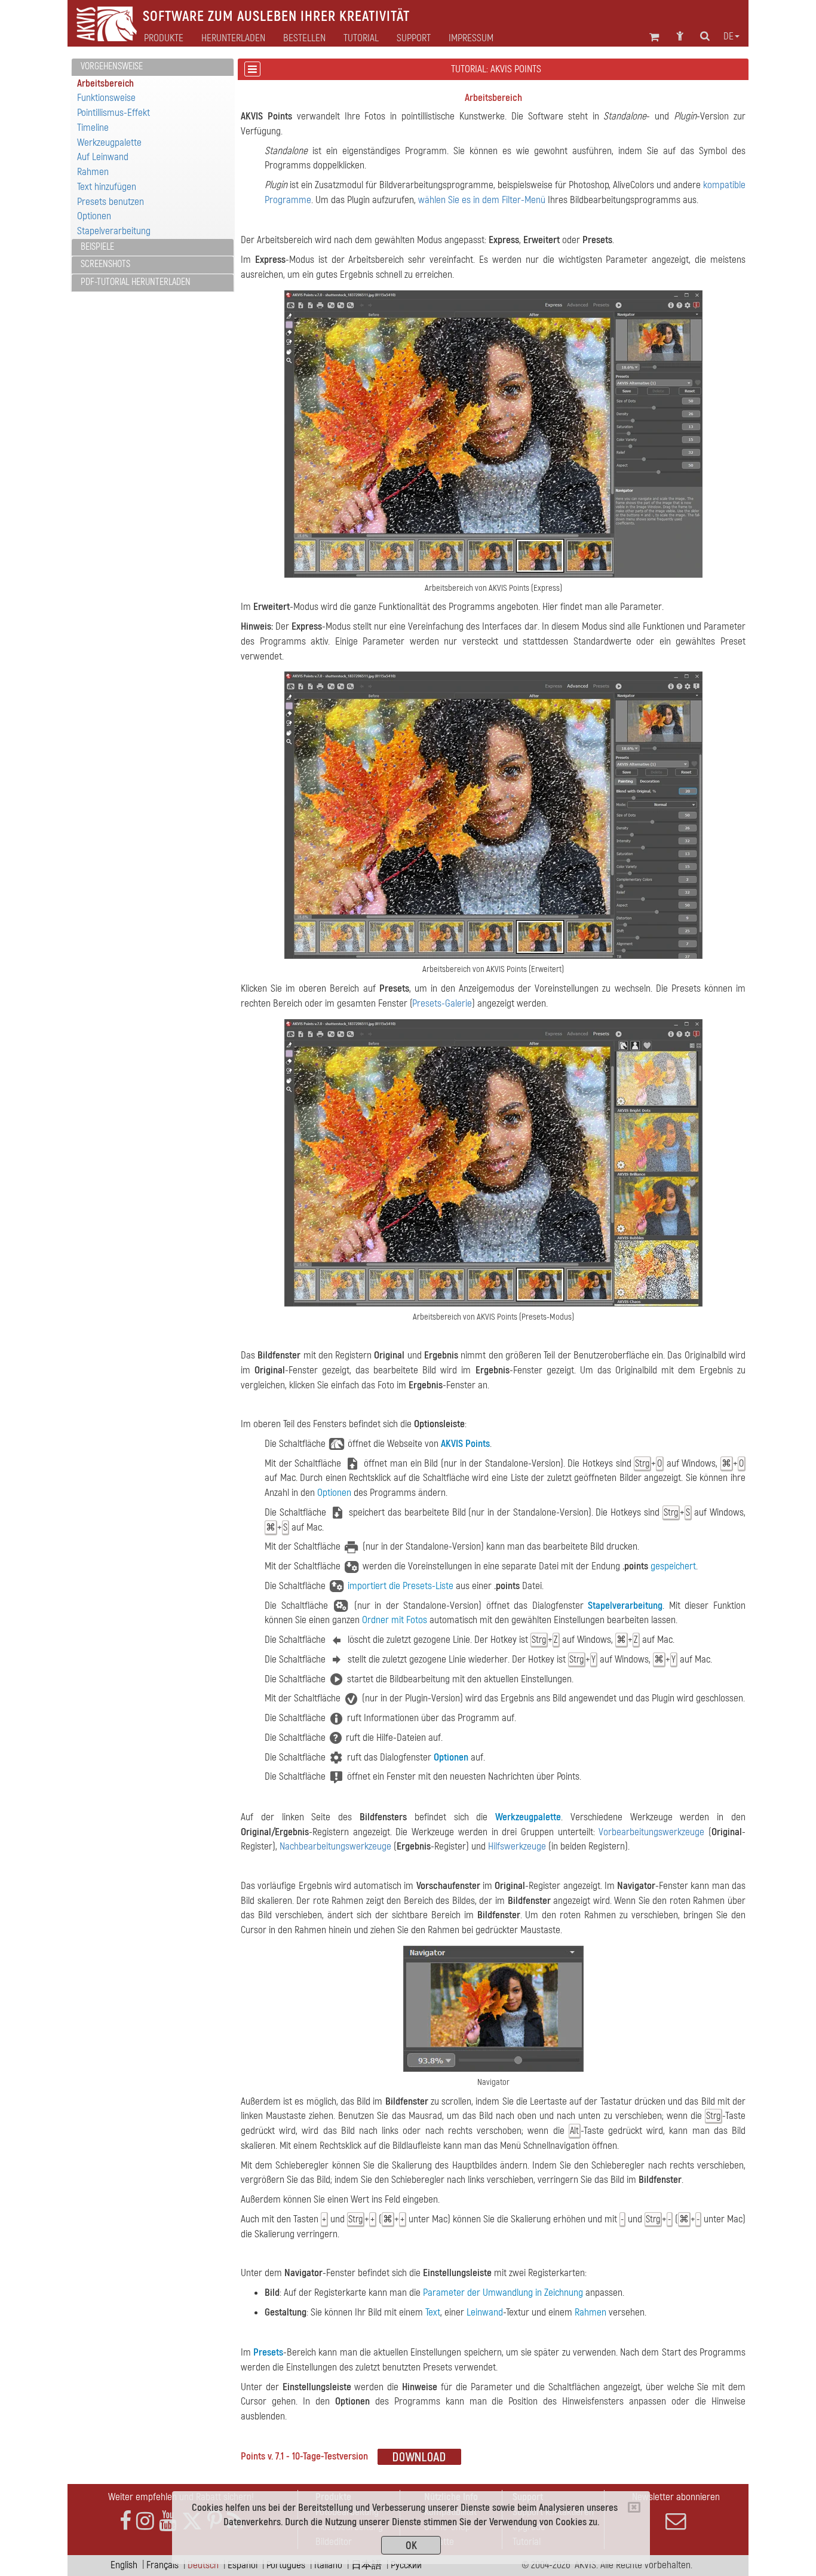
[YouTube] (168, 2521)
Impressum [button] (471, 38)
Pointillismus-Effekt (113, 113)
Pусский (406, 2565)
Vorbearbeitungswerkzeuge (651, 1832)
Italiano (328, 2565)
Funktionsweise (106, 98)
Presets (268, 2352)
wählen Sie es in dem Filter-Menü (482, 200)
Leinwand (485, 2312)
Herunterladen (233, 38)
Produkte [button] (164, 38)
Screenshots (105, 264)
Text (433, 2312)
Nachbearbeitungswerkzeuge (335, 1846)
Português (286, 2565)
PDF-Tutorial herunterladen (136, 282)
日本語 (366, 2565)
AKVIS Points (266, 116)
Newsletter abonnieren (676, 2497)
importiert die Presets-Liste (401, 1586)
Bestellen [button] (304, 38)
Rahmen (93, 172)
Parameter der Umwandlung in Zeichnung (503, 2293)
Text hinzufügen (107, 187)
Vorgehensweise (112, 66)
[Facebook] (125, 2521)
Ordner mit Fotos (395, 1620)
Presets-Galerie (442, 1003)
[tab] (153, 67)
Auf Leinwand (103, 157)
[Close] (634, 2507)
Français (162, 2565)
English (124, 2565)
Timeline (93, 128)
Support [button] (414, 38)
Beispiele (97, 247)
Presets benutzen (111, 202)
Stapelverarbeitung (114, 231)
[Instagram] (145, 2521)
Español (243, 2565)
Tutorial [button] (361, 38)
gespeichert (673, 1566)
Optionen (94, 216)
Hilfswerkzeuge (517, 1846)
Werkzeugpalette (109, 142)
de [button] (728, 36)
